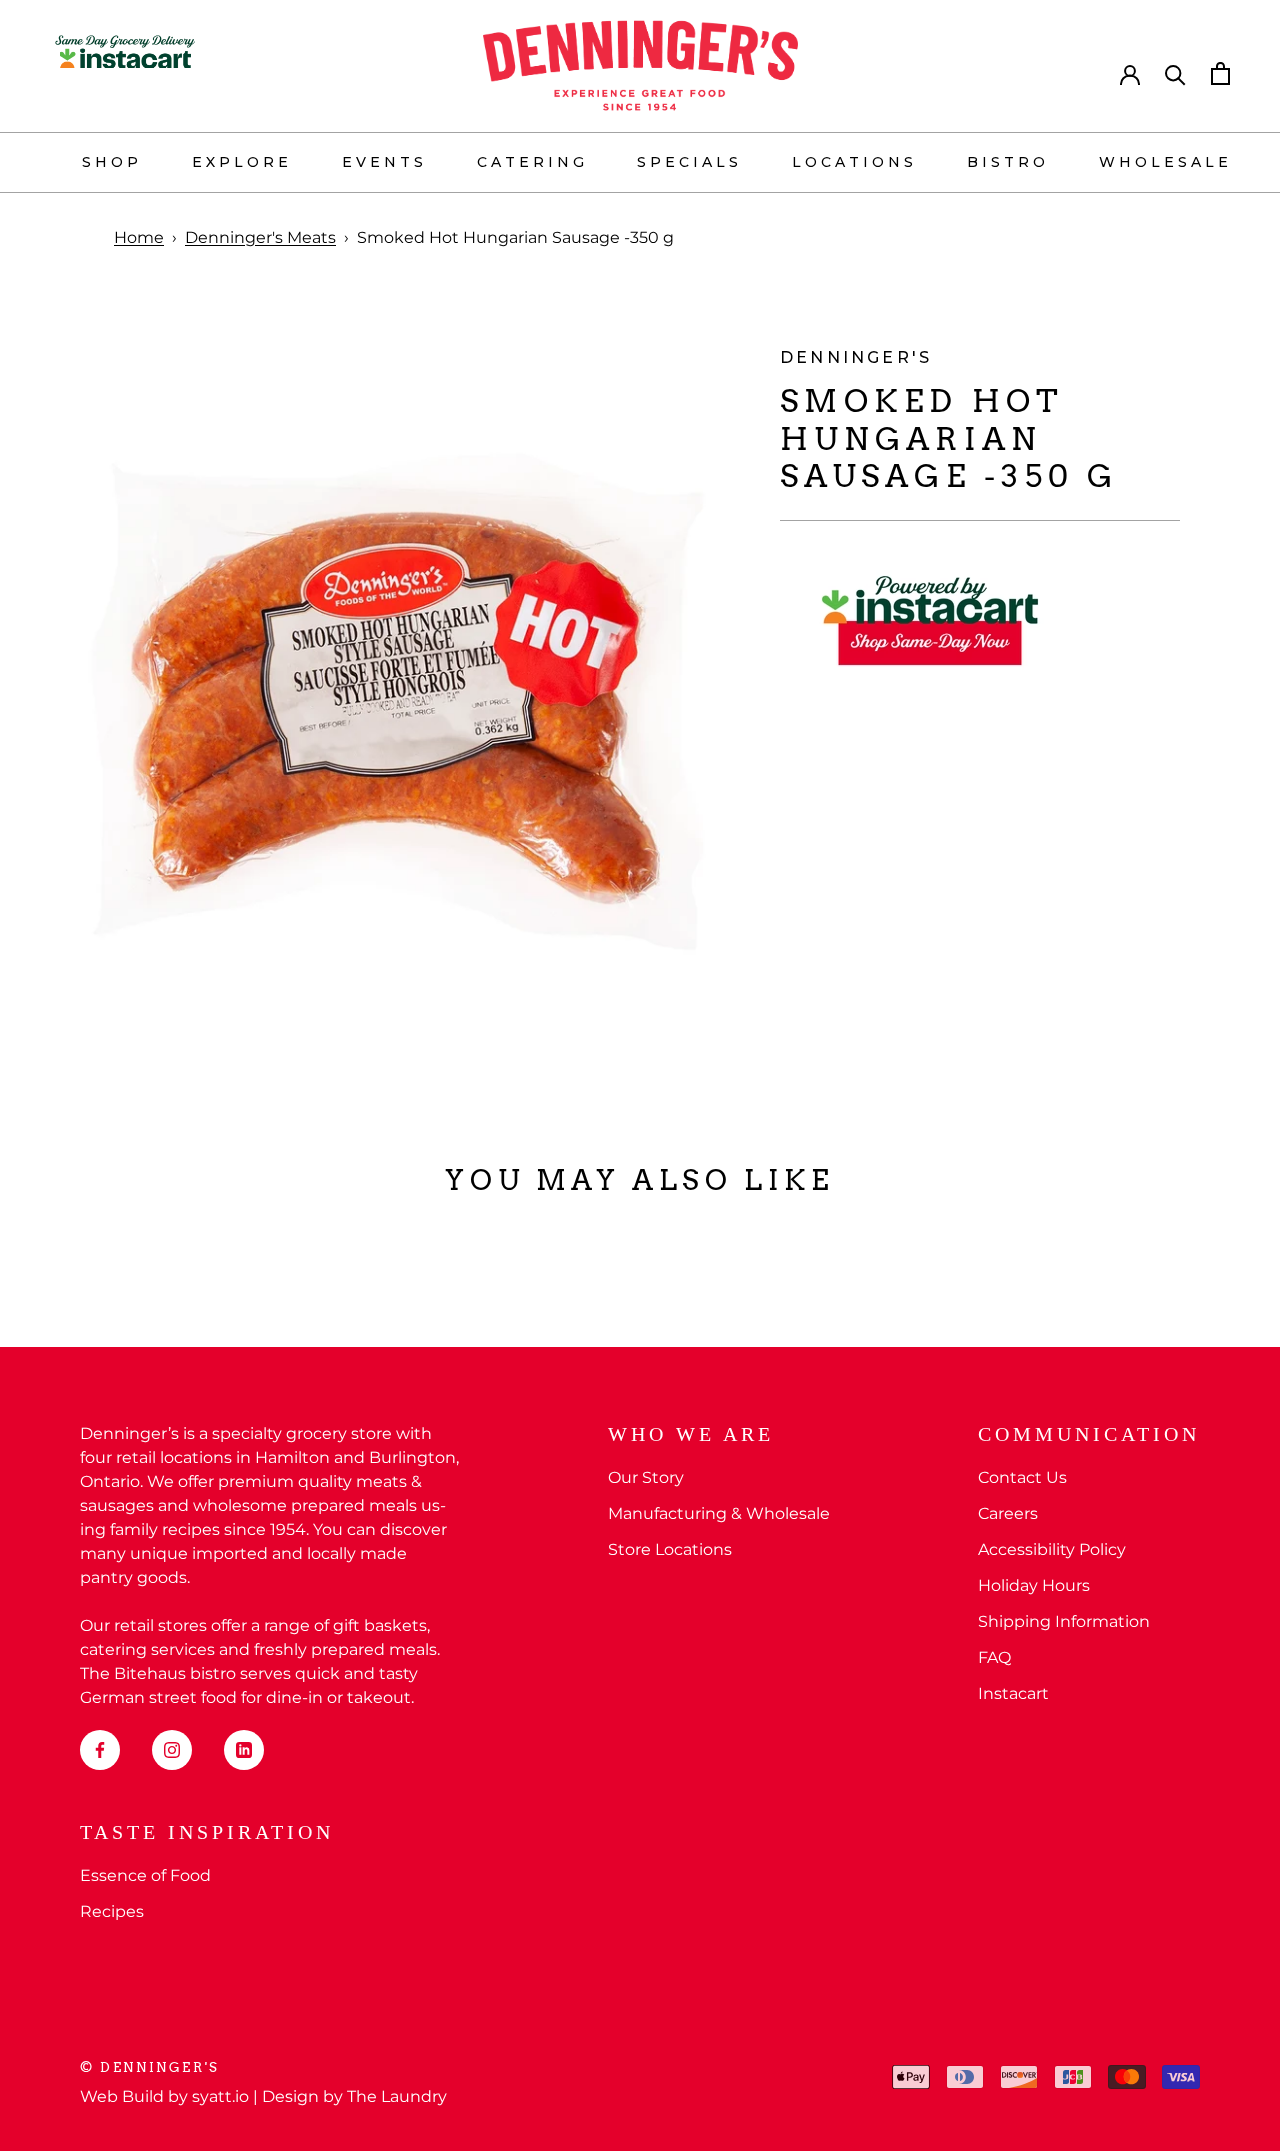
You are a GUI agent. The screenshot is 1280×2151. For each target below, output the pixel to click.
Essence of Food (145, 1875)
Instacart (1013, 1693)
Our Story (646, 1477)
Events (384, 162)
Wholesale (1165, 162)
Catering (532, 162)
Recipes (112, 1911)
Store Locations (670, 1549)
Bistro (1008, 162)
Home (139, 237)
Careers (1008, 1513)
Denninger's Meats (260, 237)
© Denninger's (150, 2067)
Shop (112, 162)
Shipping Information (1064, 1621)
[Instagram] (172, 1750)
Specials (689, 162)
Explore (242, 162)
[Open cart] (1220, 73)
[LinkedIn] (244, 1750)
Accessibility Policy (1052, 1549)
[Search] (1175, 73)
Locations (854, 162)
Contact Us (1022, 1477)
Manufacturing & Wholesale (719, 1513)
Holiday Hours (1034, 1585)
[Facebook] (100, 1750)
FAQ (994, 1657)
